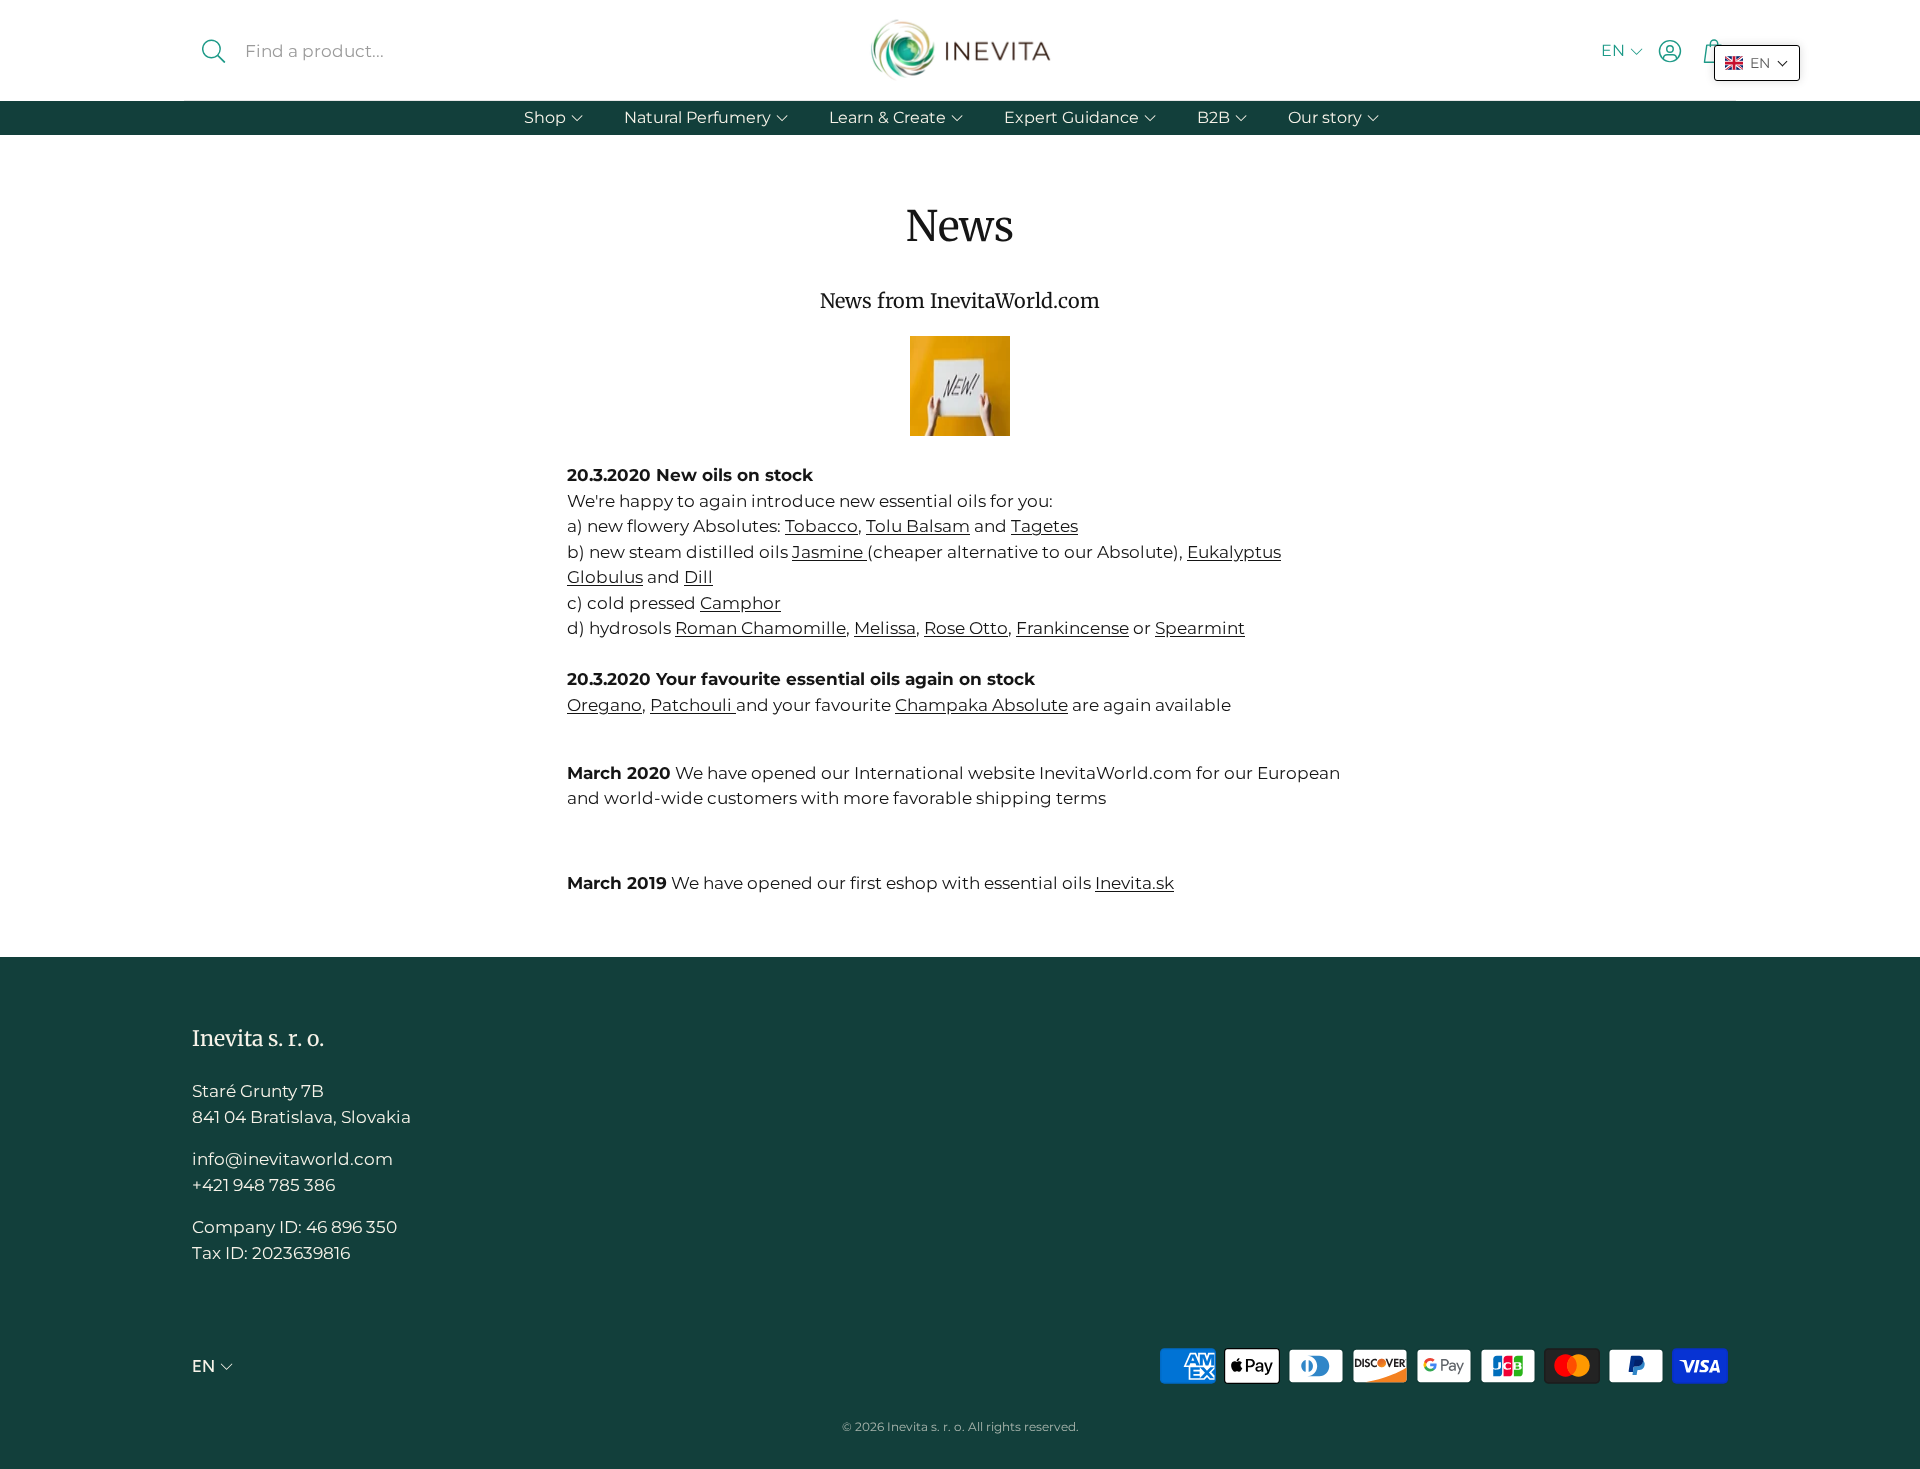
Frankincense (1072, 628)
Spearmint (1200, 628)
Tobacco (821, 526)
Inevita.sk (1134, 883)
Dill (698, 577)
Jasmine (829, 552)
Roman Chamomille (760, 628)
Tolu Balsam (918, 526)
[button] (348, 51)
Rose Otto (966, 628)
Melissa (885, 628)
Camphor (740, 603)
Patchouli (693, 705)
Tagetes (1044, 526)
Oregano (604, 705)
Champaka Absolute (981, 705)
